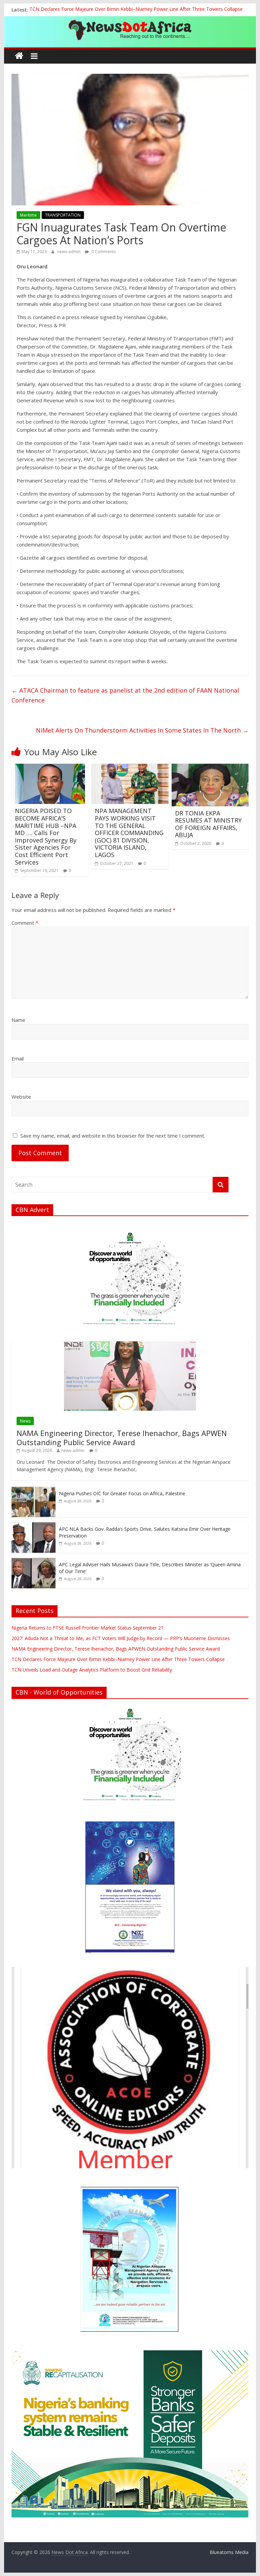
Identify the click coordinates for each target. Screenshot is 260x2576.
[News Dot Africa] (19, 56)
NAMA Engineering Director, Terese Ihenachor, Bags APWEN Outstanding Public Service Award (122, 1437)
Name (18, 1020)
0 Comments (103, 252)
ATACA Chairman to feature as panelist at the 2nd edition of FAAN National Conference (125, 695)
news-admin (69, 252)
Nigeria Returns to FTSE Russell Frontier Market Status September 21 (88, 1628)
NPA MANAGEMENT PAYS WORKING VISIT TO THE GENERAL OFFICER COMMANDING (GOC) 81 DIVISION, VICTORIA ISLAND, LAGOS (129, 833)
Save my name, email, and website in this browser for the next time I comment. (113, 1136)
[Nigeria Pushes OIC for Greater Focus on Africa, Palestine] (34, 1490)
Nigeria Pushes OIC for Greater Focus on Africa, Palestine (122, 1493)
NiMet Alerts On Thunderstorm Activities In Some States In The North (142, 730)
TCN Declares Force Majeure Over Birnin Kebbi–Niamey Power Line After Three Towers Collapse (136, 10)
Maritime (28, 215)
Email (18, 1058)
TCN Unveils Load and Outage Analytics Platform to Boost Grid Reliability (92, 1670)
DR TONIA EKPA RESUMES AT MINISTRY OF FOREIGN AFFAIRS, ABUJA (208, 824)
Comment (25, 923)
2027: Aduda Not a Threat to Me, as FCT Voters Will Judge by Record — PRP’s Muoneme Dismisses (121, 1638)
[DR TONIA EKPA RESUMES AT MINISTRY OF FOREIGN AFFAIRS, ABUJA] (210, 768)
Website (21, 1097)
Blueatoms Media (229, 2552)
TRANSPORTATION (63, 215)
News (25, 1421)
